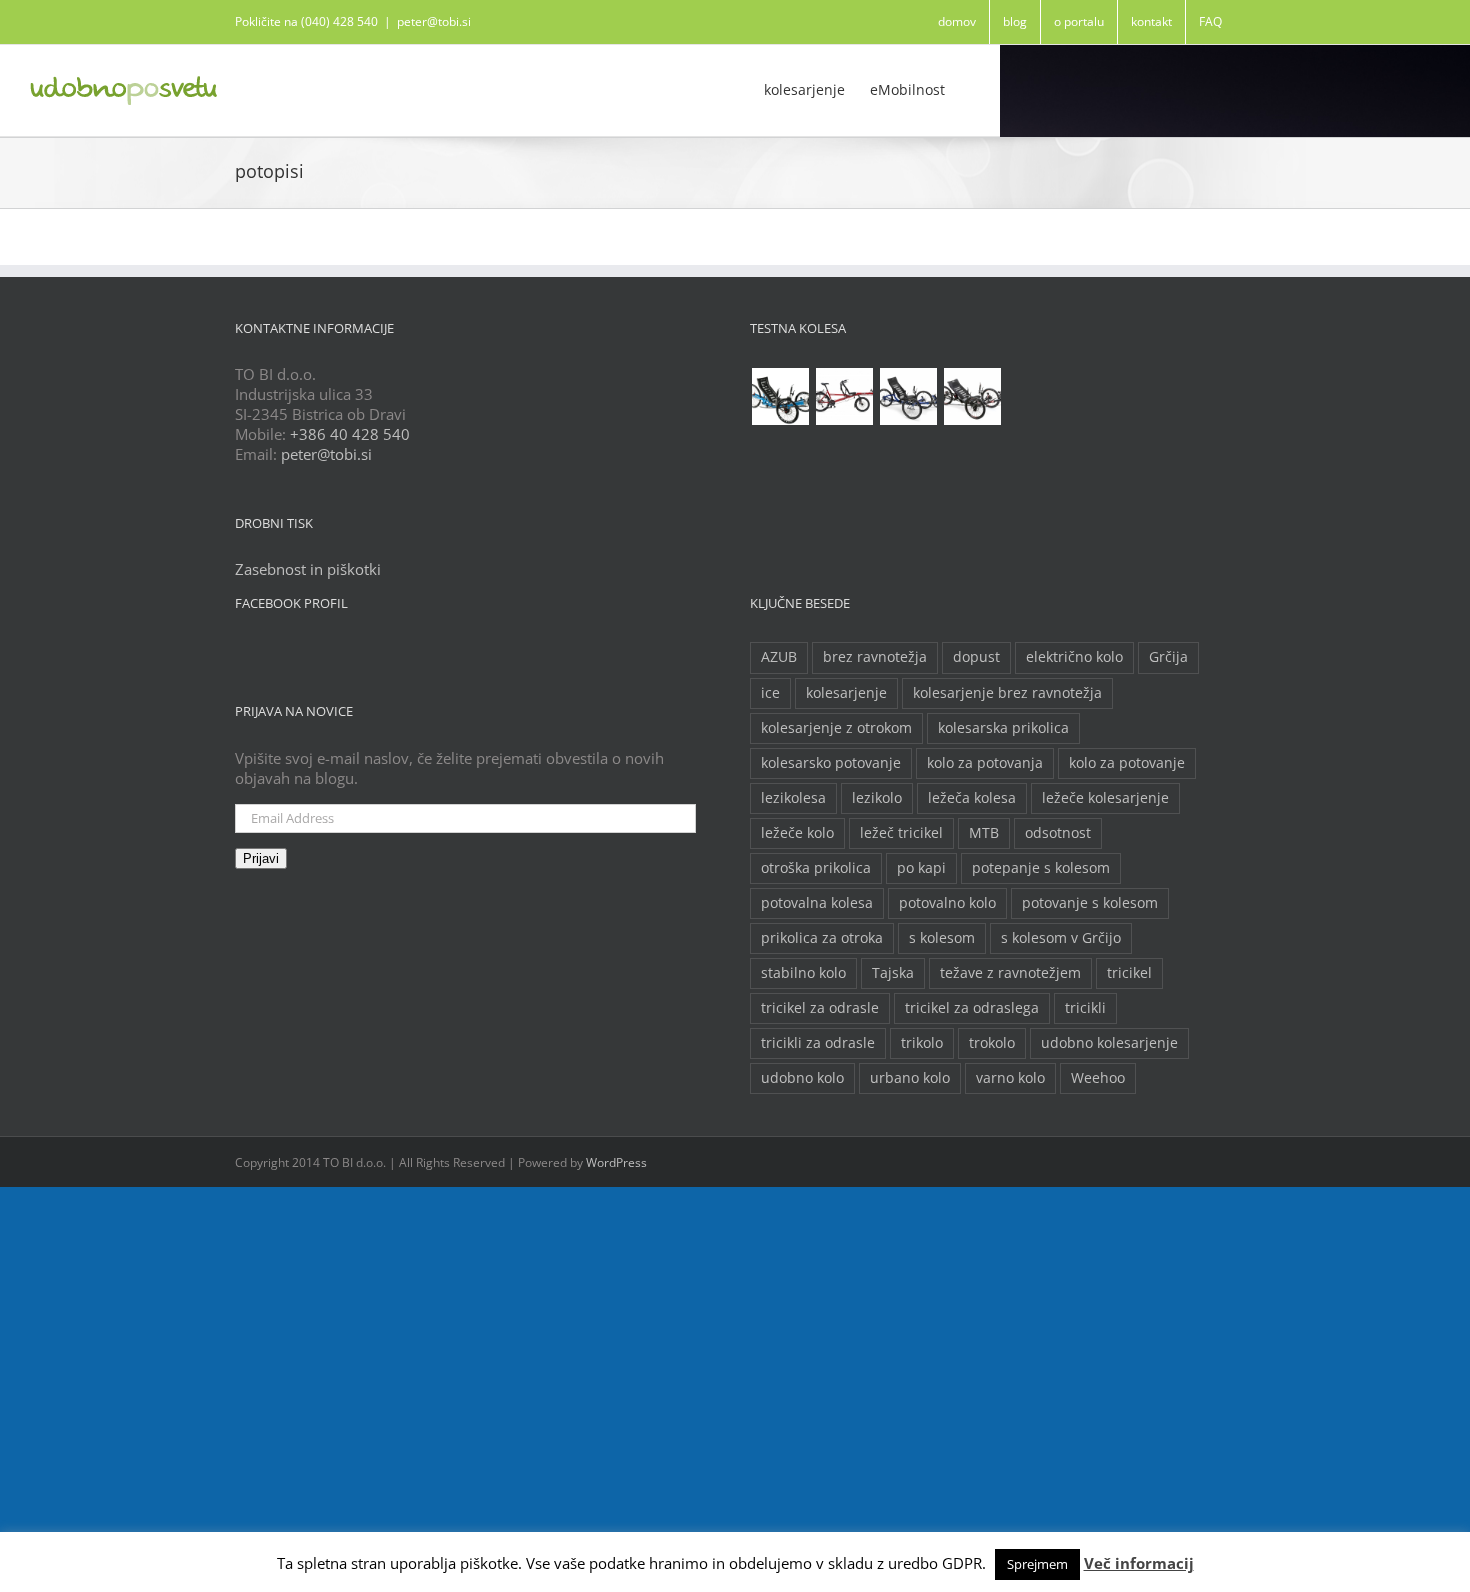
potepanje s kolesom (1041, 868)
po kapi (921, 868)
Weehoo (1098, 1078)
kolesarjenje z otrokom (836, 728)
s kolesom (942, 938)
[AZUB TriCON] (780, 396)
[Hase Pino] (844, 396)
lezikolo (877, 798)
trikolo (922, 1043)
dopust (976, 657)
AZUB (779, 657)
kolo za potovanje (1127, 763)
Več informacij (1139, 1563)
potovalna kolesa (817, 903)
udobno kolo (802, 1078)
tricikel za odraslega (972, 1008)
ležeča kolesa (972, 798)
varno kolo (1010, 1078)
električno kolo (1074, 657)
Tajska (893, 973)
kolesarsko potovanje (831, 763)
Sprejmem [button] (1037, 1564)
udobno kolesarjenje (1109, 1043)
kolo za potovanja (985, 763)
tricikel (1129, 973)
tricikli (1085, 1008)
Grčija (1168, 657)
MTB (984, 833)
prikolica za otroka (822, 938)
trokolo (992, 1043)
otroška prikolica (816, 868)
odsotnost (1058, 833)
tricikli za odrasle (818, 1043)
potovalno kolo (947, 903)
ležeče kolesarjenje (1105, 798)
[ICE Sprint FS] (972, 396)
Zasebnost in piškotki (308, 569)
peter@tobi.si (434, 21)
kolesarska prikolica (1003, 728)
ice (770, 693)
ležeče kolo (797, 833)
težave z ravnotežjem (1010, 973)
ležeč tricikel (901, 833)
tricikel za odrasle (820, 1008)
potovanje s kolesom (1090, 903)
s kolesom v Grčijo (1061, 938)
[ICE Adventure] (908, 396)
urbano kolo (910, 1078)
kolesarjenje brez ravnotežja (1007, 693)
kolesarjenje (846, 693)
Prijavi (261, 858)
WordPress (616, 1162)
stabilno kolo (803, 973)
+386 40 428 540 (350, 434)
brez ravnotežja (875, 657)
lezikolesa (793, 798)
